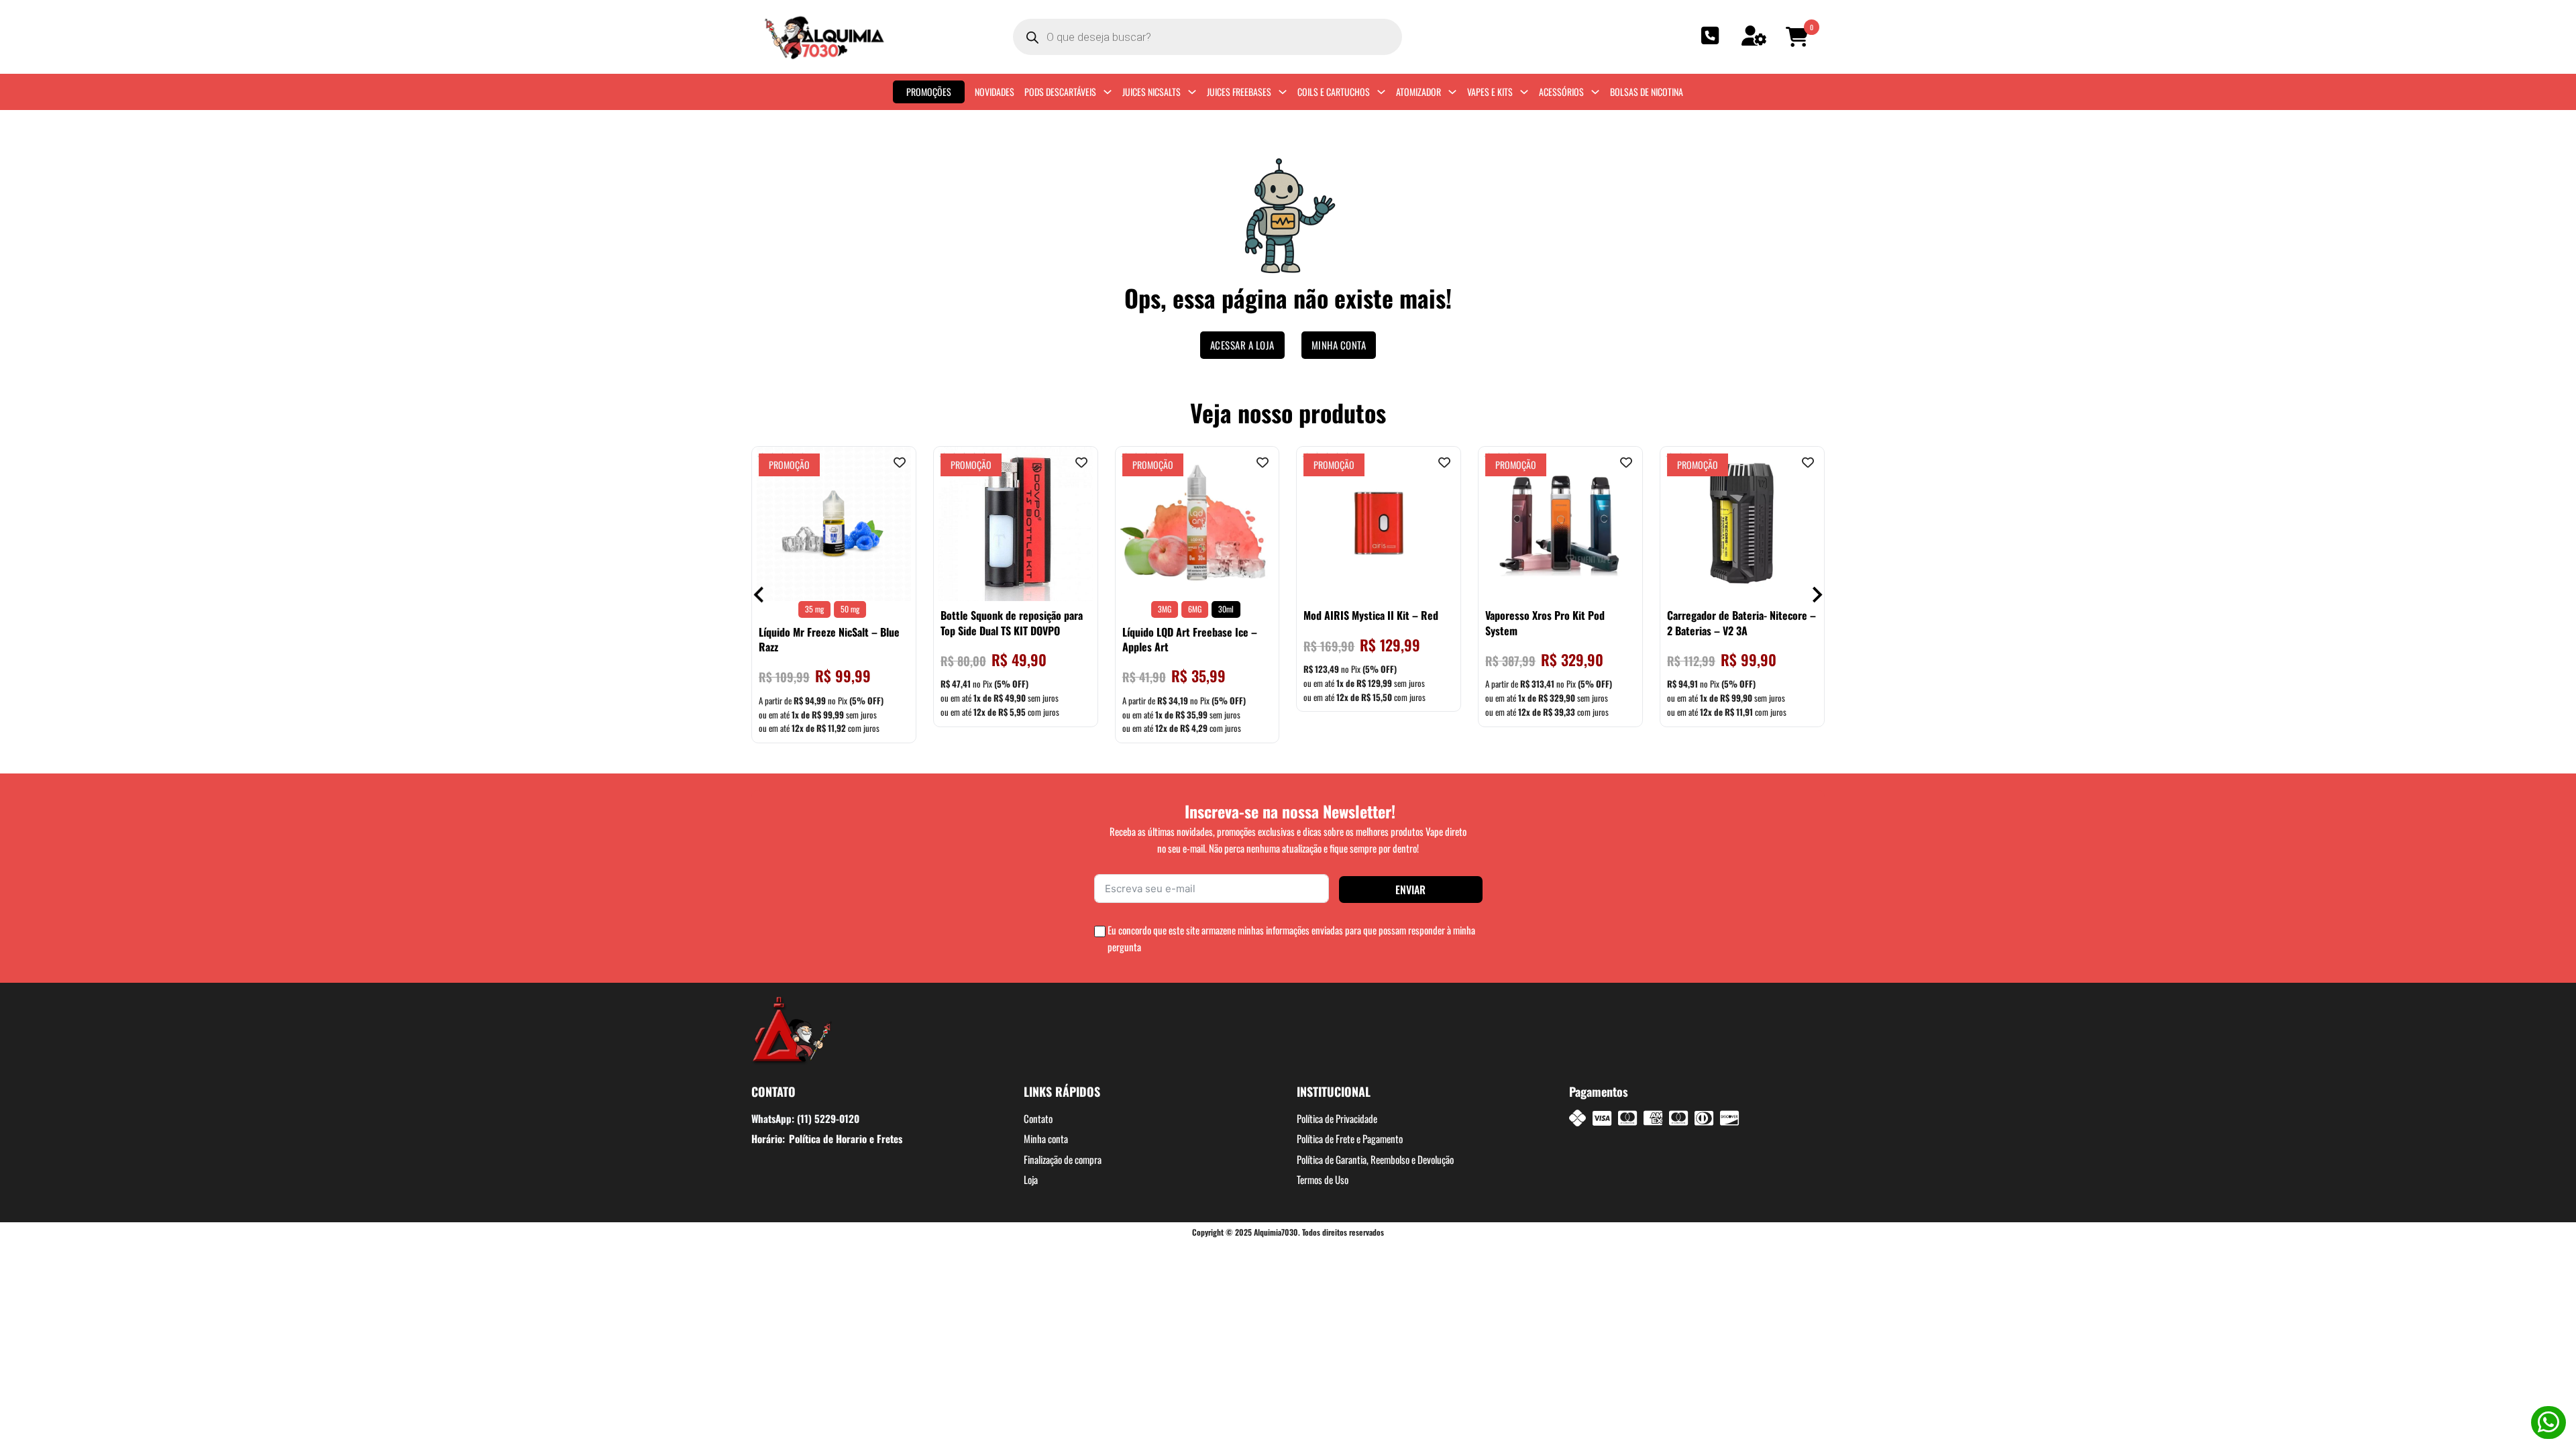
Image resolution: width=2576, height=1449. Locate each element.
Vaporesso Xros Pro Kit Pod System (1545, 623)
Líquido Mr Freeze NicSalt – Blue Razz (829, 639)
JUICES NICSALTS (1151, 92)
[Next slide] (1816, 595)
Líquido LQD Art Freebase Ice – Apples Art (1190, 639)
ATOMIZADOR (1418, 92)
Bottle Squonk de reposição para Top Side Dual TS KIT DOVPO (1012, 623)
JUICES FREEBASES (1239, 92)
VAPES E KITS (1490, 92)
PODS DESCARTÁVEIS (1060, 92)
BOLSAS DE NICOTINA (1647, 92)
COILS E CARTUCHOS (1334, 92)
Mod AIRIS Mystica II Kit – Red (1371, 615)
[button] (1799, 37)
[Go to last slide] (760, 595)
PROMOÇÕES (929, 92)
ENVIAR (1410, 890)
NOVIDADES (995, 92)
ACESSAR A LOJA (1242, 345)
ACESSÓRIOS (1561, 92)
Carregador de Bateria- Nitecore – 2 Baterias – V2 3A (1741, 623)
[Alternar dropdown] (1108, 92)
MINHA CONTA (1339, 345)
